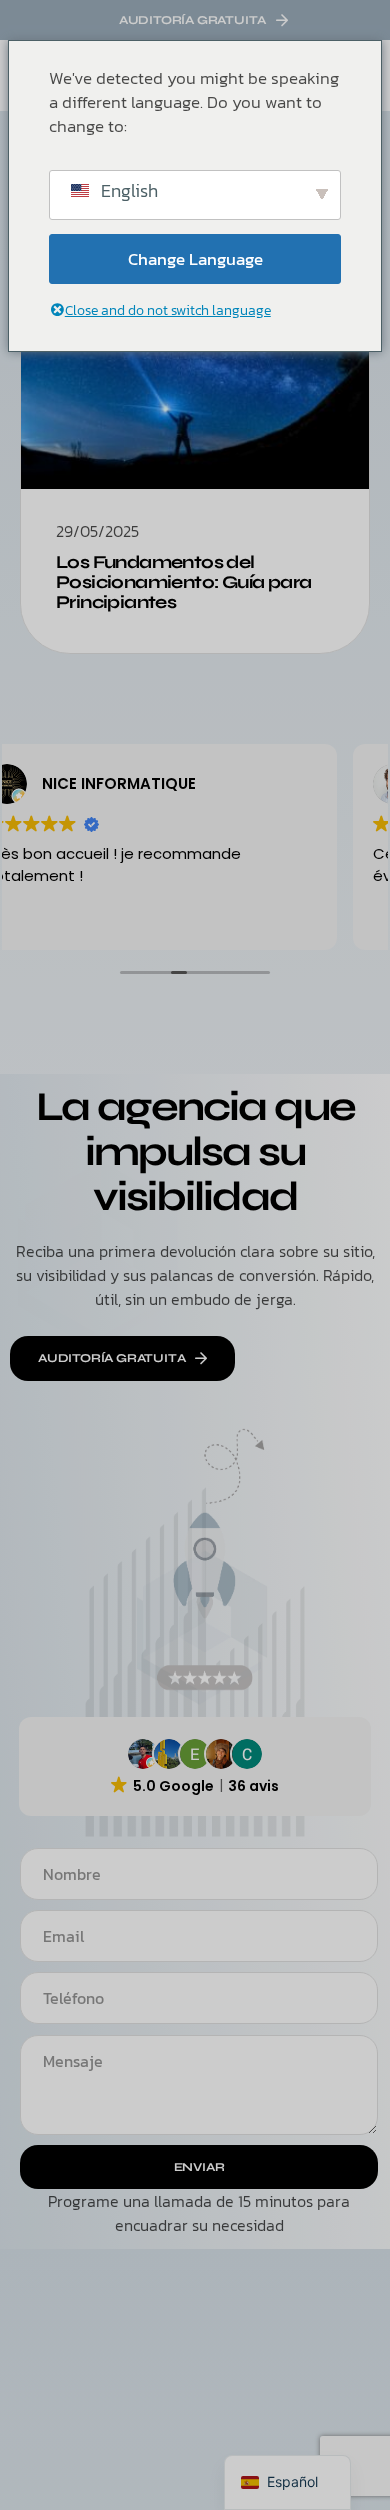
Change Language (195, 259)
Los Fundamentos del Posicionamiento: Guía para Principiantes (183, 582)
